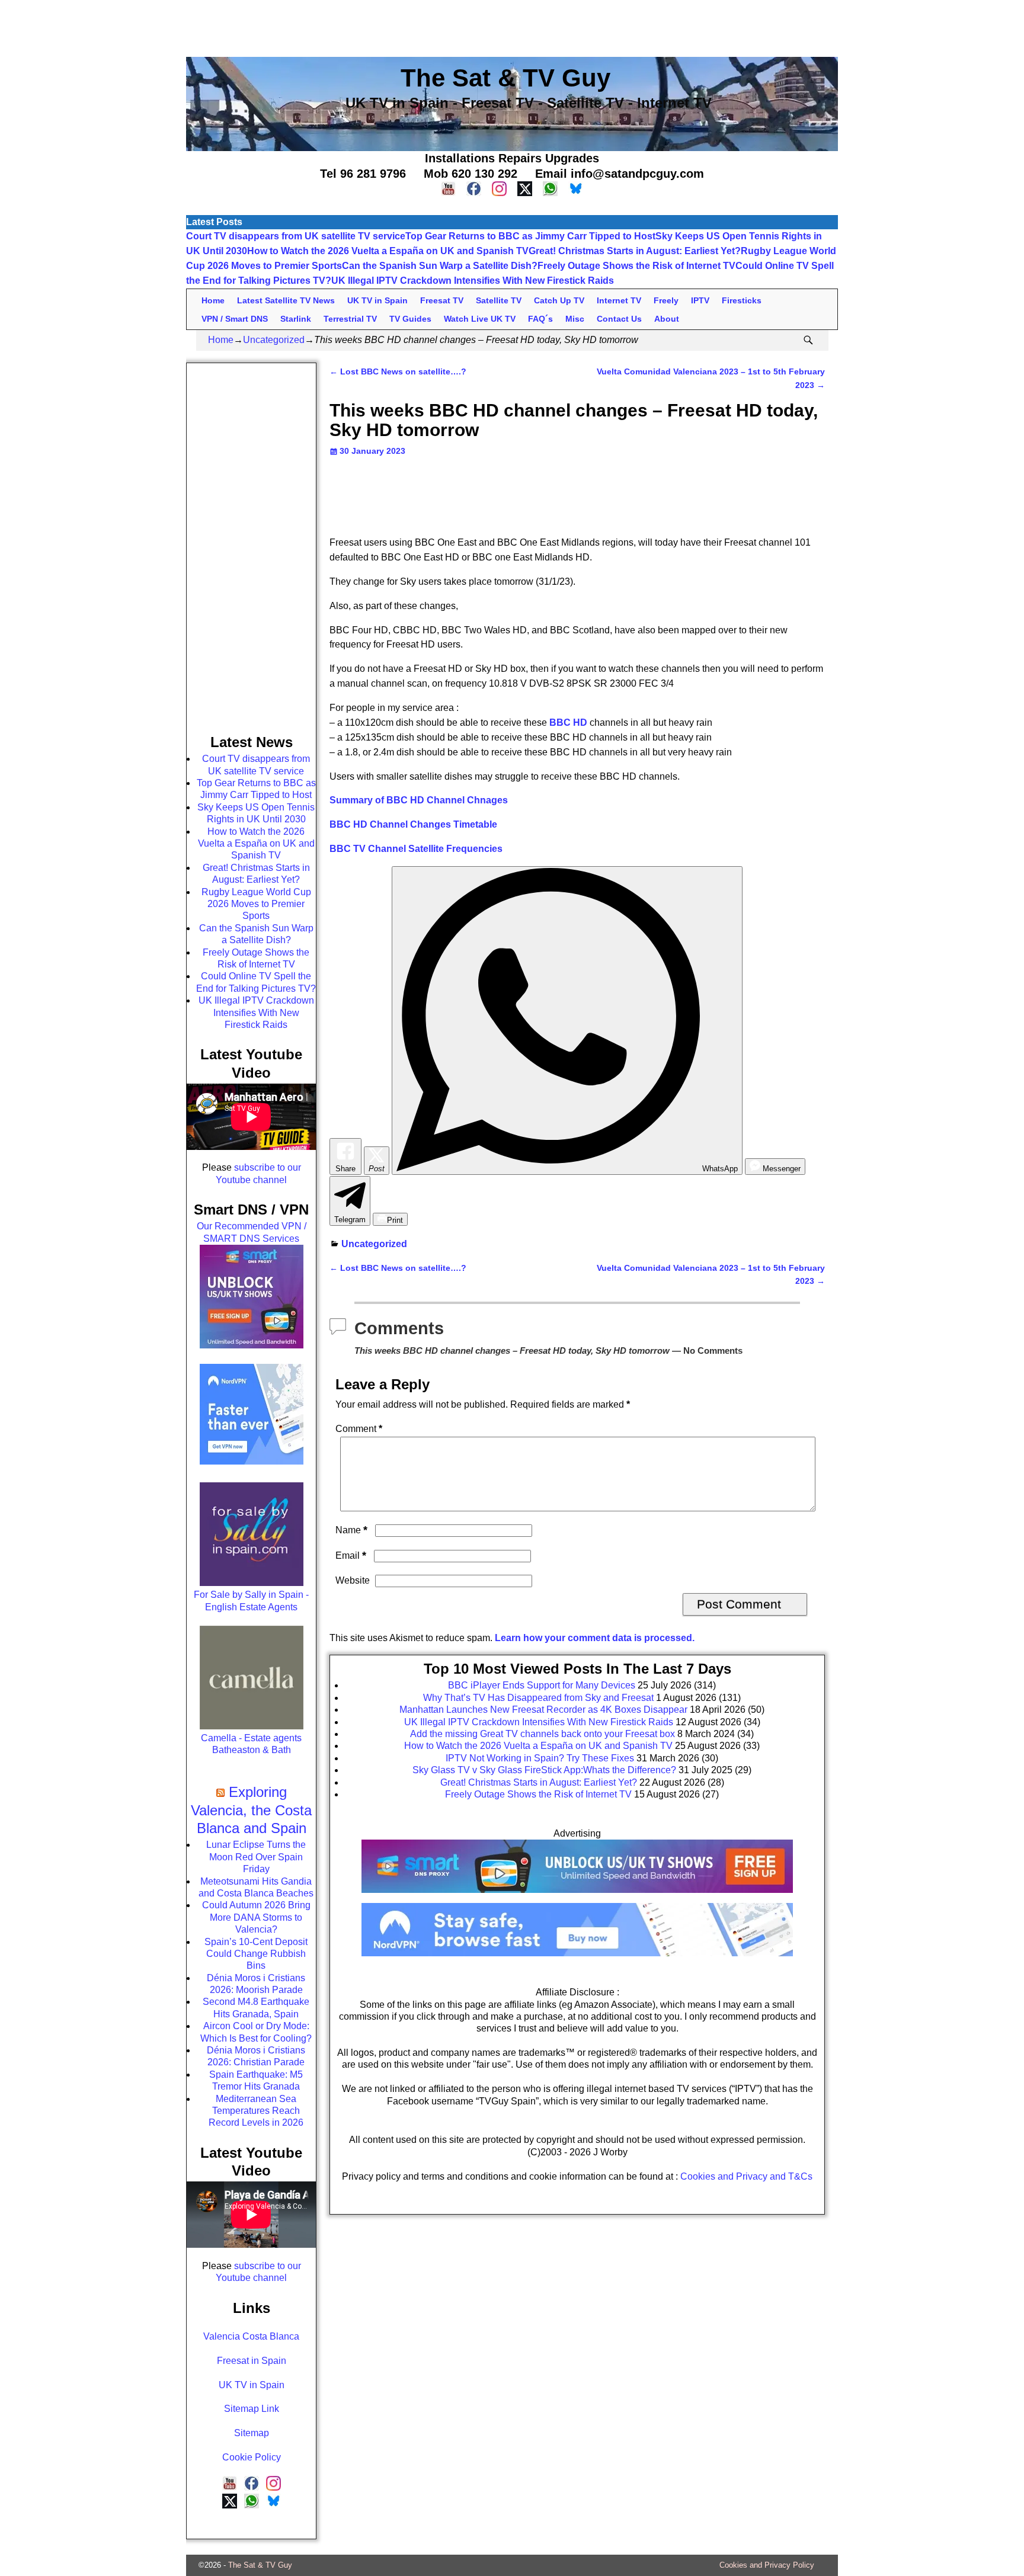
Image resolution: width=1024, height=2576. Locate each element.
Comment (359, 1429)
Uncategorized (274, 340)
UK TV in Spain (377, 300)
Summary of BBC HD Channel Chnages (419, 800)
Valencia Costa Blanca (251, 2336)
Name (351, 1530)
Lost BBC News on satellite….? (398, 371)
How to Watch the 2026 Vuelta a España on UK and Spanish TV (388, 251)
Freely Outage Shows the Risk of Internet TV (636, 266)
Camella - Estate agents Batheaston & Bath (251, 1744)
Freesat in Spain (252, 2361)
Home (213, 300)
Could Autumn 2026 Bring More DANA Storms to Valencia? (256, 1917)
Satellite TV (499, 300)
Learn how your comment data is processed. (595, 1638)
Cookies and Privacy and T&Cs (746, 2176)
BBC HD (568, 723)
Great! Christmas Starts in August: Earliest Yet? (635, 251)
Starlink (296, 319)
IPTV (700, 300)
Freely (666, 300)
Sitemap (252, 2433)
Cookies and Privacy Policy (767, 2565)
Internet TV (619, 300)
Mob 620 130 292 (471, 174)
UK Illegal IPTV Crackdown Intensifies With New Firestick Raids (473, 281)
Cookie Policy (252, 2457)
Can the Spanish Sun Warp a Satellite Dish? (440, 266)
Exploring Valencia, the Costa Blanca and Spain (251, 1810)
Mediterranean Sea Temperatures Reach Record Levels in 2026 (256, 2111)
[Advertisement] (512, 27)
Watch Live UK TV (480, 319)
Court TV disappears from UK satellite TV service (296, 236)
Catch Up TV (559, 300)
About (667, 319)
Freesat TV (442, 300)
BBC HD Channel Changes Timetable (413, 824)
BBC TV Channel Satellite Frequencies (416, 849)
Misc (575, 319)
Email (351, 1555)
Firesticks (742, 300)
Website (353, 1580)
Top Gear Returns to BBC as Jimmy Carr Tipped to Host (530, 236)
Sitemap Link (252, 2409)
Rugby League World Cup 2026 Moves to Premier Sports (256, 904)
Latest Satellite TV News (286, 300)
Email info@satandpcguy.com (620, 174)
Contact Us (619, 319)
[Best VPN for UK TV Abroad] (577, 1953)
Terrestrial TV (350, 319)
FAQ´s (540, 319)
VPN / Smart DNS (235, 319)
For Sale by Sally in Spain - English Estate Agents (251, 1601)
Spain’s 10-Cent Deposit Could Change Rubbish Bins (256, 1954)
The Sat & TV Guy (260, 2565)
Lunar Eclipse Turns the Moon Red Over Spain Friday (256, 1857)
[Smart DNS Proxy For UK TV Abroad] (577, 1897)
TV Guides (410, 319)
